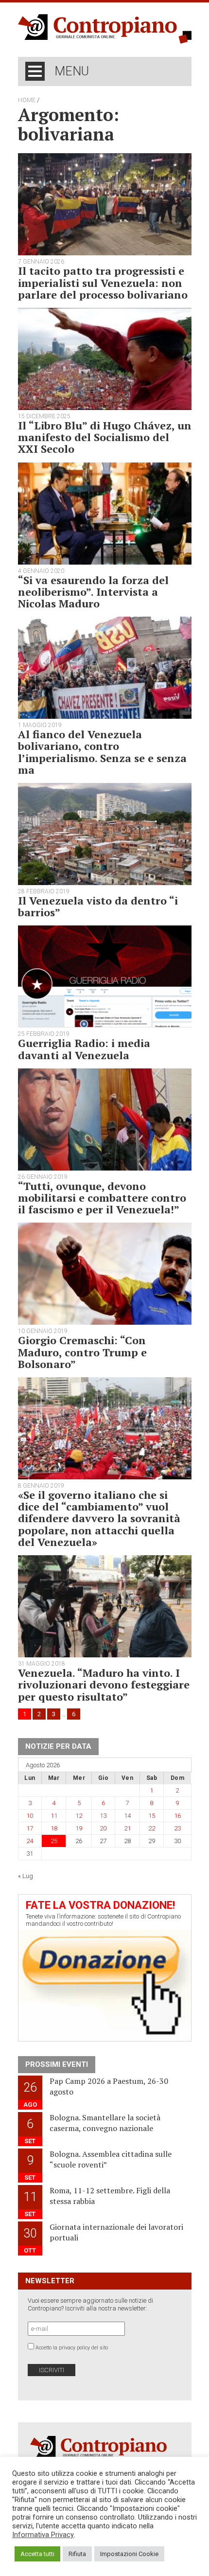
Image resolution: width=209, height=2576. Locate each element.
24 (30, 1841)
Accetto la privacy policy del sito (72, 2348)
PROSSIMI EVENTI (57, 2064)
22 (152, 1828)
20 (103, 1828)
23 (177, 1828)
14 (127, 1816)
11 (54, 1816)
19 (79, 1828)
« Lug (26, 1876)
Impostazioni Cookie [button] (129, 2554)
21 (127, 1828)
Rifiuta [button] (77, 2554)
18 (54, 1828)
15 (152, 1816)
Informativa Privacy (43, 2535)
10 (30, 1816)
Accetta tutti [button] (37, 2554)
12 (79, 1816)
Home (27, 100)
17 (30, 1828)
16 (177, 1816)
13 (103, 1816)
